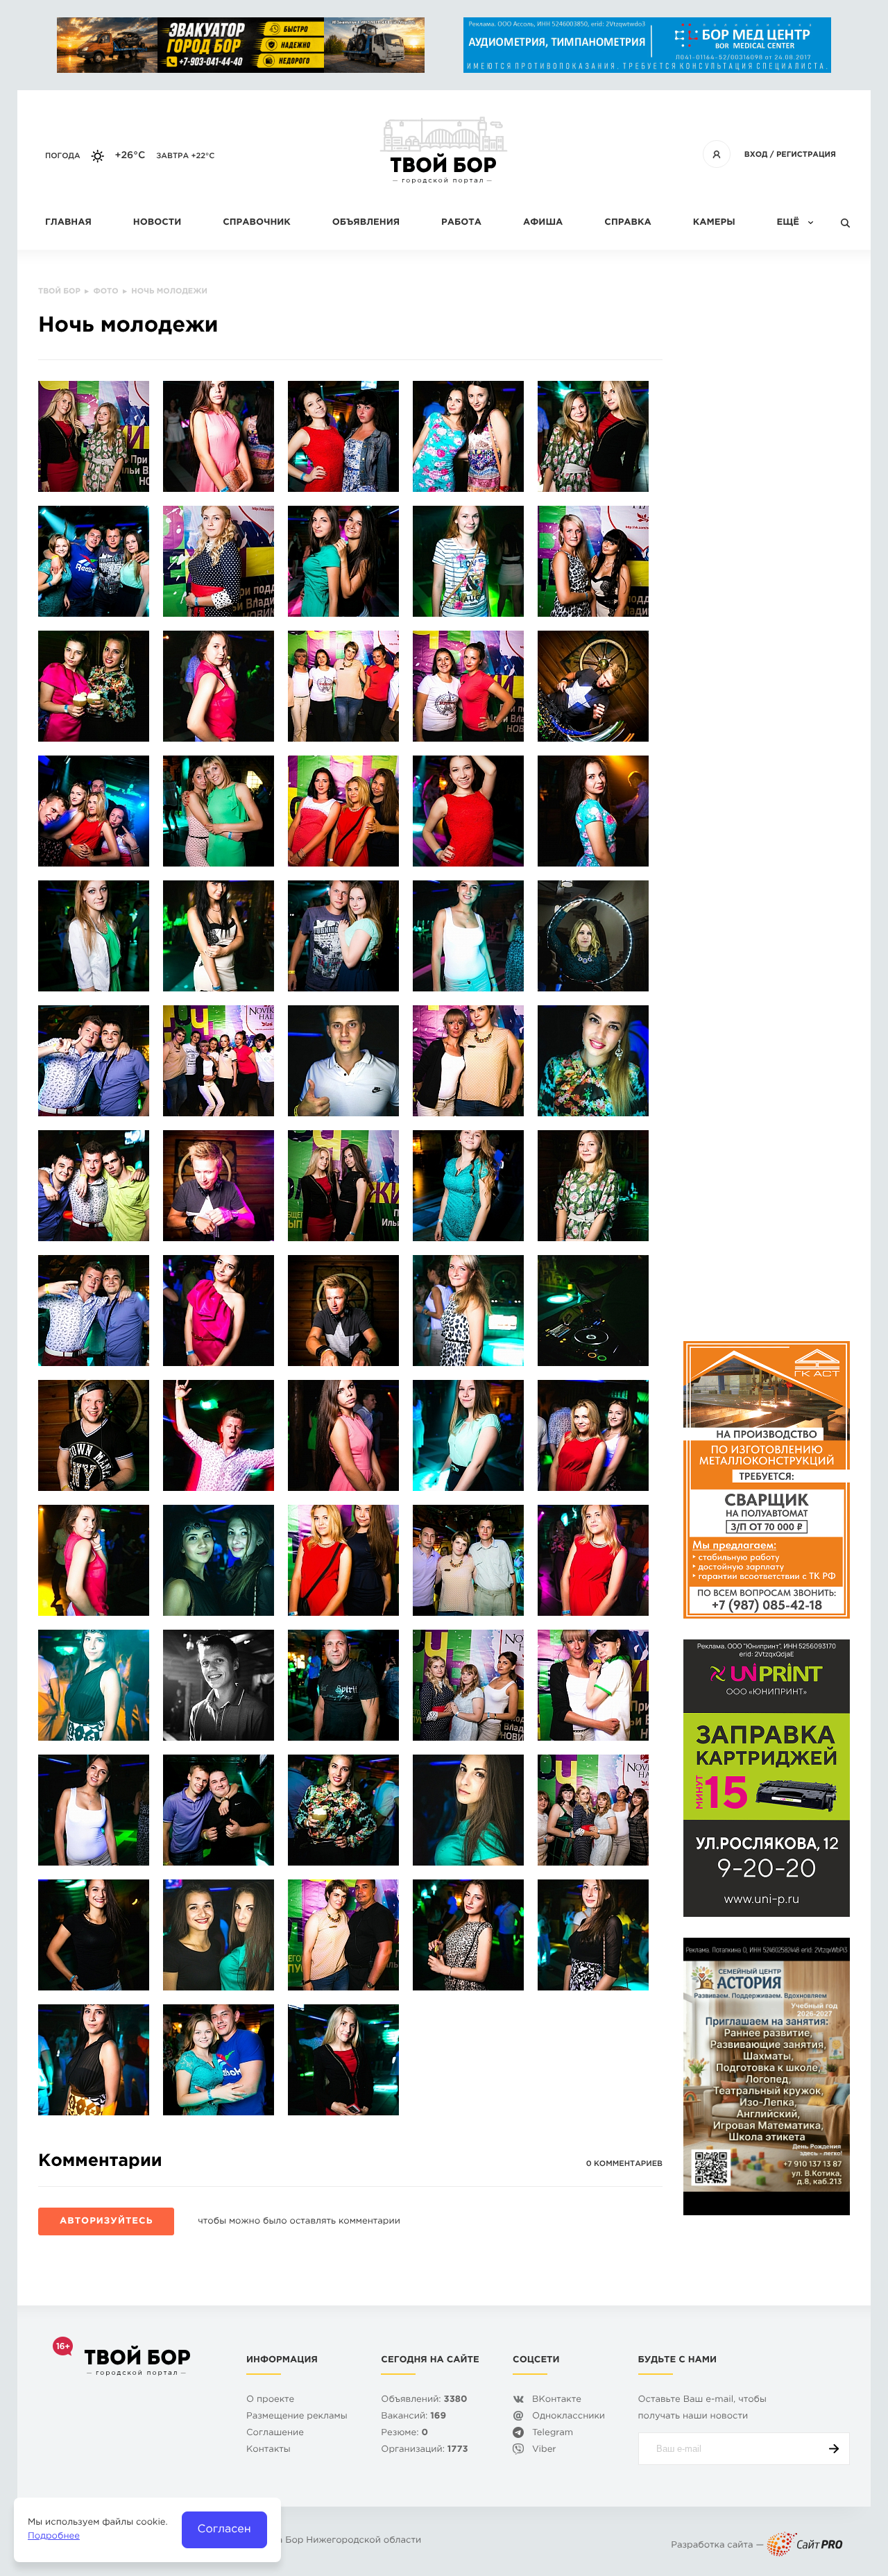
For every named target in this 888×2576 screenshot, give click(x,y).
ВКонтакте (557, 2400)
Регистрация (806, 155)
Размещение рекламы (297, 2417)
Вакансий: (413, 2417)
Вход (756, 155)
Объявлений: (424, 2400)
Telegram (553, 2433)
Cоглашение (275, 2433)
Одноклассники (569, 2417)
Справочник (257, 223)
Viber (544, 2450)
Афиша (543, 223)
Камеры (714, 223)
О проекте (270, 2400)
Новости (157, 223)
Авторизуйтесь (106, 2222)
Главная (68, 223)
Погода (63, 156)
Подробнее (54, 2537)
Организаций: (424, 2450)
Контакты (268, 2450)
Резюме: (404, 2433)
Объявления (366, 223)
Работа (461, 223)
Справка (627, 223)
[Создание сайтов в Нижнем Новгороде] (805, 2546)
